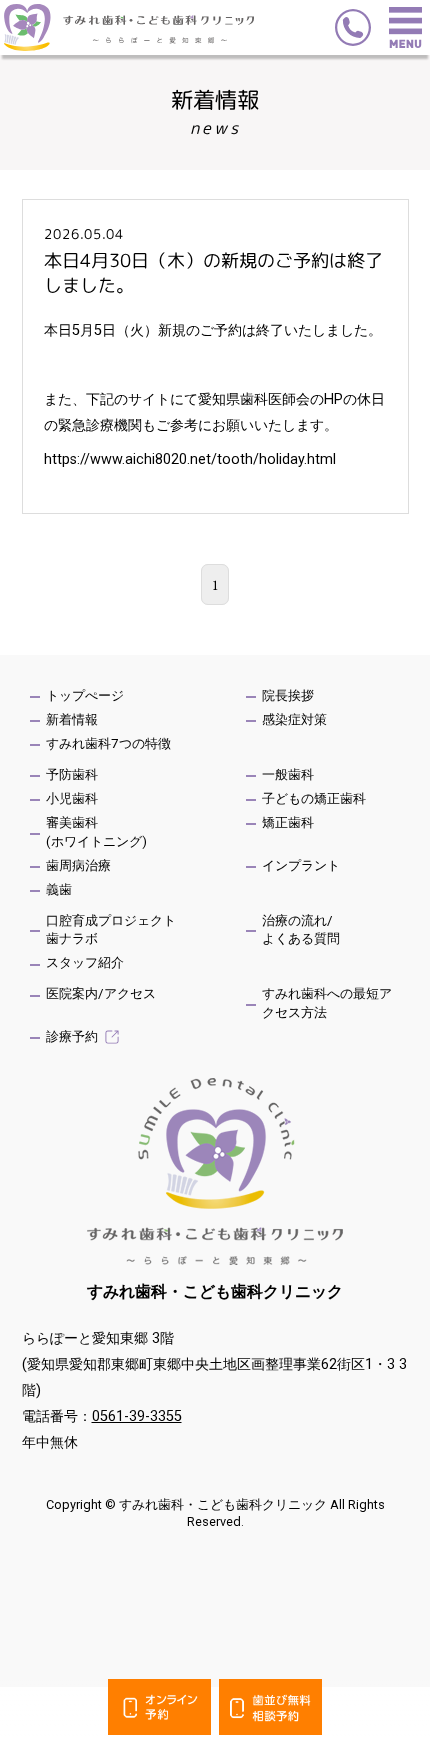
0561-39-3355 (137, 1416)
